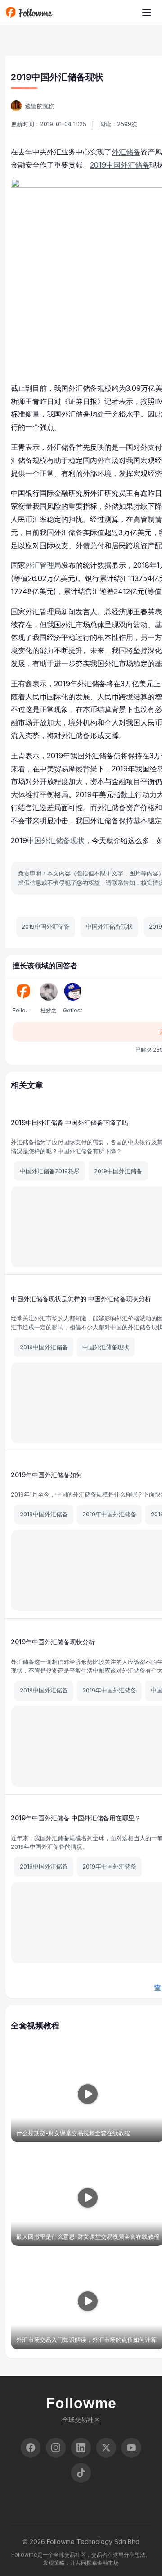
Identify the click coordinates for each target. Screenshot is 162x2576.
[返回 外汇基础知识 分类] (13, 46)
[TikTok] (81, 2473)
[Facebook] (31, 2448)
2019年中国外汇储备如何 (47, 1475)
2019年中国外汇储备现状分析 (53, 1642)
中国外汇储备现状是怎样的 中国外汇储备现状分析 (81, 1299)
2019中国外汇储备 (120, 165)
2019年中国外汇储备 (109, 1514)
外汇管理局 (43, 565)
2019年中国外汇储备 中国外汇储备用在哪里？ (76, 1818)
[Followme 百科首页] (29, 13)
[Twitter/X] (106, 2448)
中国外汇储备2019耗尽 (50, 1171)
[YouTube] (131, 2448)
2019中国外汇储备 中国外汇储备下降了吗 (70, 1122)
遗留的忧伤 (40, 106)
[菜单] (147, 13)
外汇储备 (126, 152)
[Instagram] (56, 2448)
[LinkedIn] (81, 2448)
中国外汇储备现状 (56, 840)
